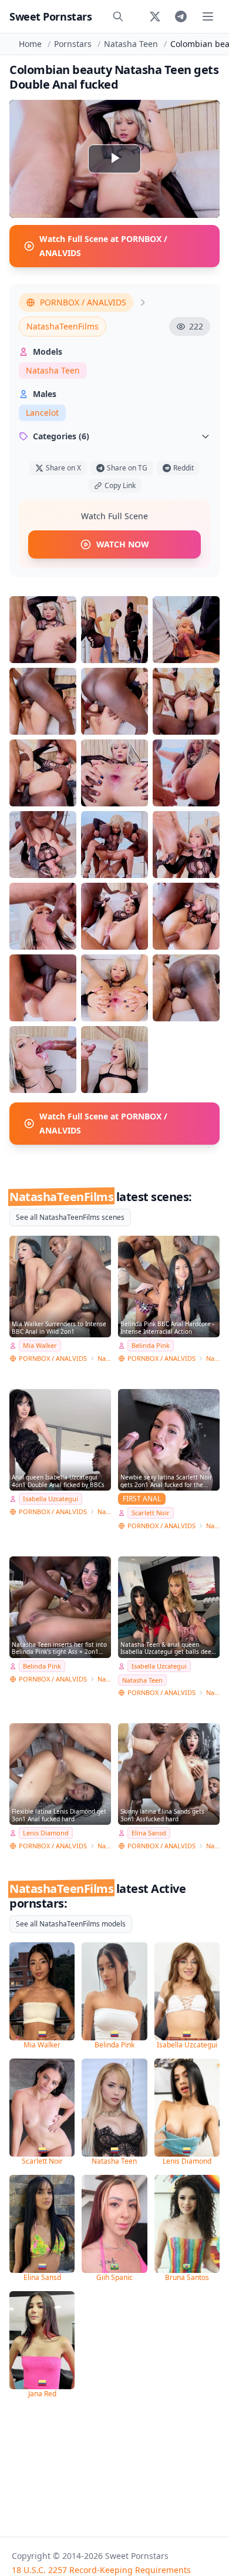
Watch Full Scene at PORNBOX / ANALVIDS (103, 246)
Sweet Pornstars (50, 16)
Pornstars (73, 44)
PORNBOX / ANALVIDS (83, 302)
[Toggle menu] (208, 16)
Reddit (183, 468)
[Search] (118, 16)
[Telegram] (181, 16)
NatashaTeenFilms (63, 326)
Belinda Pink (151, 1345)
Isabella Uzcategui (50, 1499)
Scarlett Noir (151, 1513)
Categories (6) (61, 436)
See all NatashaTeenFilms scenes (70, 1217)
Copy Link (120, 485)
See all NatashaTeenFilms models (71, 1924)
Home (30, 44)
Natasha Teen (131, 44)
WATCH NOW (123, 544)
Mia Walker (40, 1345)
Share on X (63, 468)
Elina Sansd (149, 1833)
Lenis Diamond (46, 1833)
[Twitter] (155, 16)
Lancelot (42, 413)
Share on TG (127, 468)
